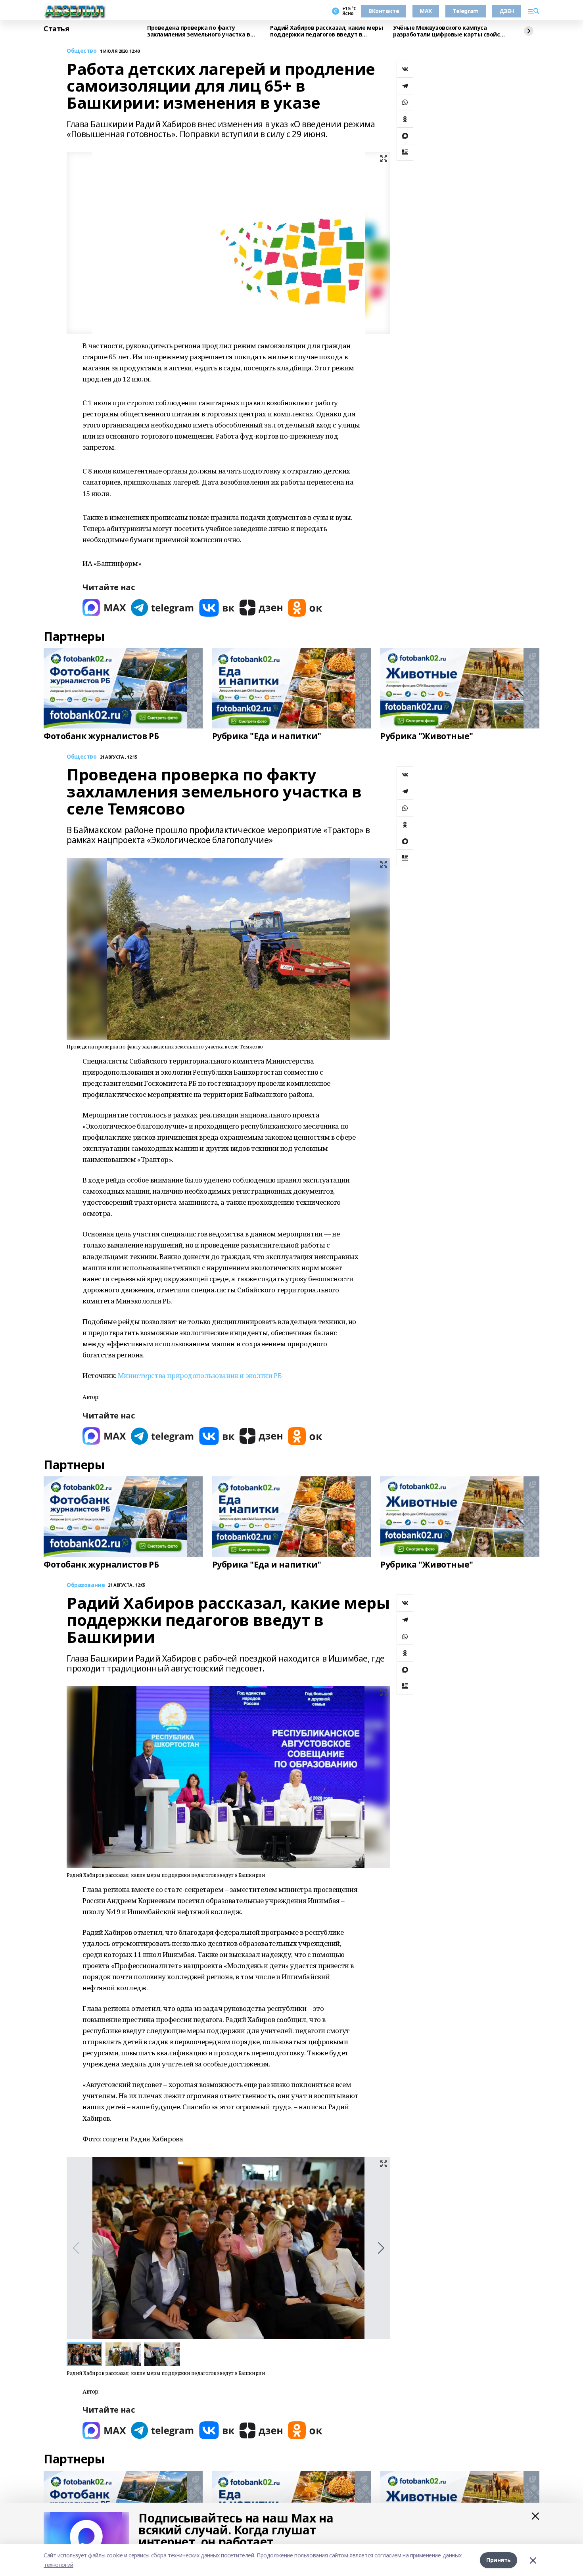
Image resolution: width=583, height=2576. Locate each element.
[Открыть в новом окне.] (104, 608)
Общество (82, 51)
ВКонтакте (384, 11)
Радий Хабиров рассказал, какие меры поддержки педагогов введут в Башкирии (326, 31)
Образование (86, 1585)
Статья (56, 29)
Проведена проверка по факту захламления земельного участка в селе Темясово (199, 31)
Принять (499, 2560)
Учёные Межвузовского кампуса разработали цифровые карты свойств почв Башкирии (450, 31)
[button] (381, 2248)
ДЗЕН (507, 11)
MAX (426, 11)
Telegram (466, 11)
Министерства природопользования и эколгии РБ (200, 1375)
